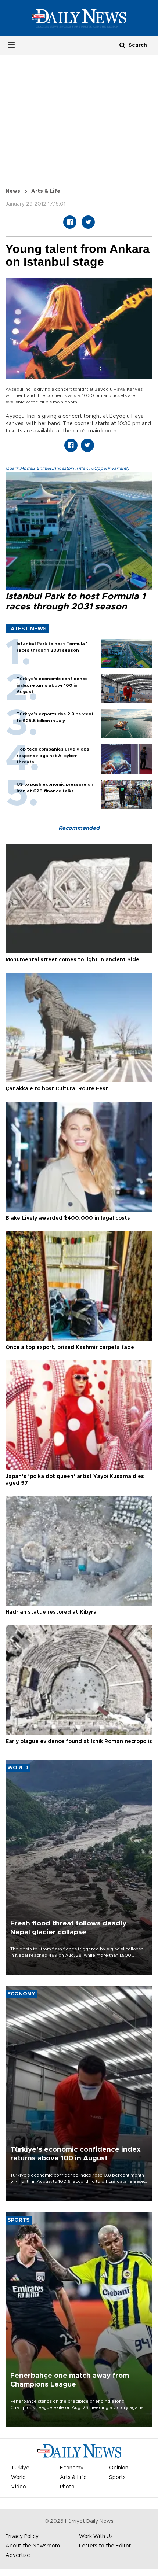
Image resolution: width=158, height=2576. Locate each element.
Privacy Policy (22, 2536)
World (18, 2477)
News (13, 191)
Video (19, 2487)
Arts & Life (46, 191)
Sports (117, 2477)
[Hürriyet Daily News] (79, 18)
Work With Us (96, 2536)
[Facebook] (70, 222)
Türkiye (20, 2468)
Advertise (18, 2555)
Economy (72, 2468)
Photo (67, 2487)
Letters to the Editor (105, 2546)
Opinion (119, 2468)
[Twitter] (88, 222)
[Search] (122, 45)
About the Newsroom (33, 2546)
